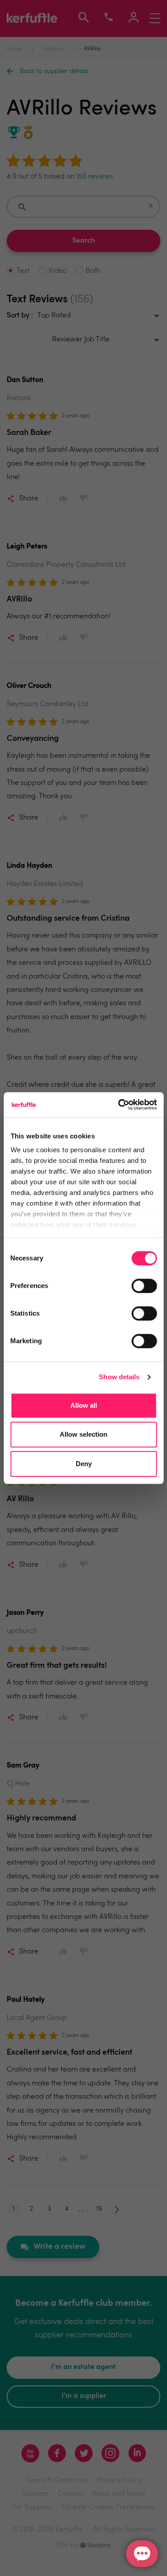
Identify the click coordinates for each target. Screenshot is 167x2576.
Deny (84, 1464)
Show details (119, 1377)
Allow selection (83, 1434)
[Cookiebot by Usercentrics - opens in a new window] (119, 1105)
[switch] (144, 1286)
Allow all (84, 1405)
